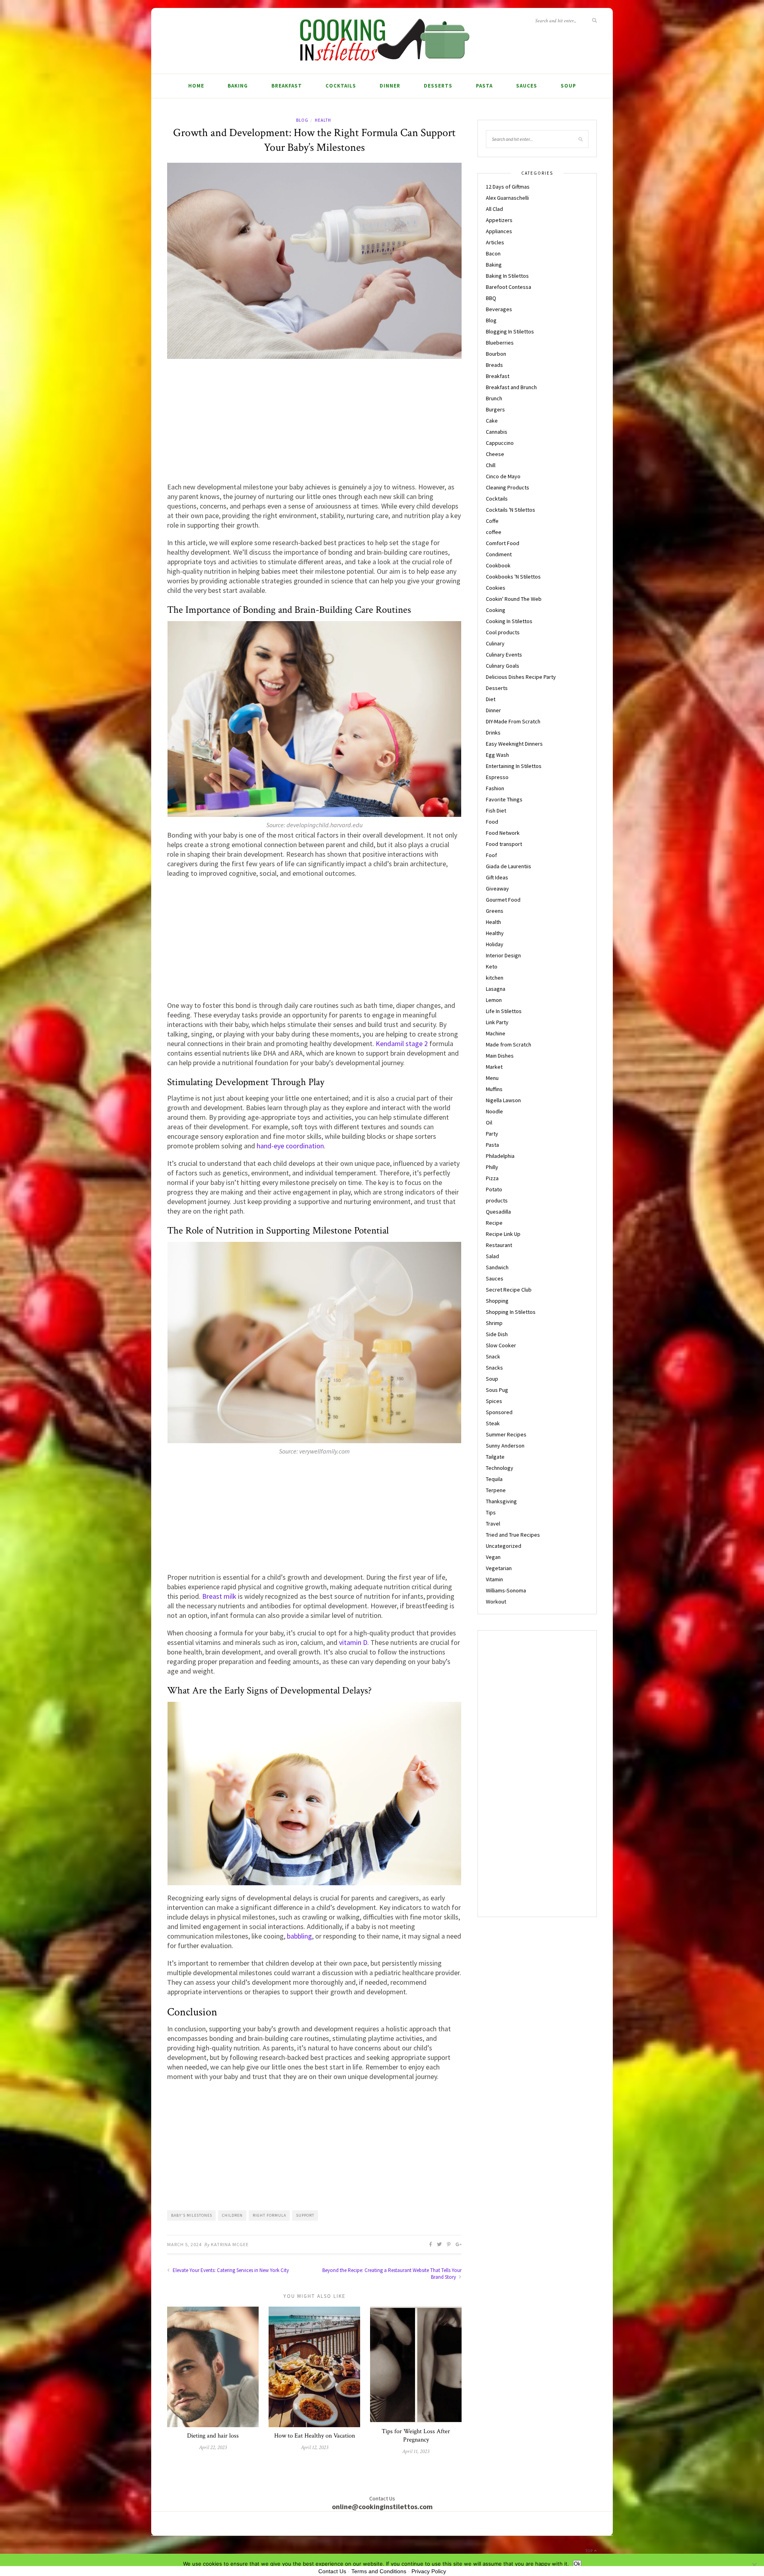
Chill (491, 465)
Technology (500, 1468)
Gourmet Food (503, 900)
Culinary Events (504, 655)
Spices (494, 1401)
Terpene (496, 1490)
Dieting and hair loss (213, 2436)
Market (494, 1067)
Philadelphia (500, 1156)
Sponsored (499, 1412)
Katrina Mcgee (230, 2244)
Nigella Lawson (503, 1100)
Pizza (492, 1178)
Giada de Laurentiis (509, 866)
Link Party (497, 1022)
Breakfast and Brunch (511, 387)
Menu (492, 1078)
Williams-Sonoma (506, 1590)
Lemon (494, 1000)
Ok (577, 2564)
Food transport (504, 844)
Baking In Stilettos (507, 276)
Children (232, 2215)
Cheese (495, 454)
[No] (754, 2565)
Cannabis (497, 432)
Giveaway (497, 889)
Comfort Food (503, 543)
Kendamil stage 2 (402, 1043)
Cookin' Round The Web (514, 599)
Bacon (493, 253)
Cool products (503, 632)
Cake (492, 421)
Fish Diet (496, 811)
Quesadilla (498, 1212)
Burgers (495, 409)
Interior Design (503, 955)
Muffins (494, 1089)
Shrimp (494, 1323)
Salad (492, 1256)
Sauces (527, 86)
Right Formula (269, 2215)
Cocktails (341, 86)
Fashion (495, 788)
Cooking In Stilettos (509, 621)
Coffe (492, 521)
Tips (491, 1512)
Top (590, 2551)
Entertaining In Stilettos (514, 766)
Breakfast (287, 86)
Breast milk (219, 1596)
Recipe (494, 1223)
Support (305, 2215)
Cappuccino (500, 443)
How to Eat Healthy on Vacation (315, 2436)
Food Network (503, 833)
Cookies (496, 588)
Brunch (494, 398)
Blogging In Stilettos (510, 331)
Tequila (494, 1479)
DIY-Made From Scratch (513, 721)
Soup (568, 86)
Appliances (499, 231)
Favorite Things (504, 799)
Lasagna (496, 989)
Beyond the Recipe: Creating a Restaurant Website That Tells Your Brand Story (392, 2274)
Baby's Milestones (192, 2215)
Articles (495, 242)
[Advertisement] (314, 423)
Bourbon (496, 354)
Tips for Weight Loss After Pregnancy (416, 2436)
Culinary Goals (503, 666)
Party (492, 1134)
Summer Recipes (506, 1434)
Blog (302, 120)
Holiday (495, 944)
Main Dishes (500, 1056)
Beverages (499, 309)
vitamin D (353, 1642)
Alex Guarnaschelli (507, 198)
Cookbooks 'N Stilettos (513, 577)
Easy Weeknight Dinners (514, 744)
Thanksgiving (501, 1501)
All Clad (494, 209)
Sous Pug (497, 1390)
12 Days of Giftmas (508, 187)
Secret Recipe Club (509, 1290)
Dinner (390, 86)
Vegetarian (499, 1568)
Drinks (493, 733)
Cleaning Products (508, 487)
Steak (493, 1423)
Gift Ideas (497, 877)
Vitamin (494, 1579)
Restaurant (499, 1245)
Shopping (497, 1301)
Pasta (484, 86)
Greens (495, 911)
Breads (494, 365)
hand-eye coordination (290, 1146)
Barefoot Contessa (509, 287)
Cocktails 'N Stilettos (511, 510)
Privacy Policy (429, 2571)
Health (323, 120)
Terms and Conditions (379, 2571)
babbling (299, 1936)
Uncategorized (504, 1546)
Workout (496, 1602)
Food (492, 822)
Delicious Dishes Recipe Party (521, 677)
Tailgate (495, 1457)
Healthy (495, 933)
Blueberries (500, 343)
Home (196, 86)
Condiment (499, 554)
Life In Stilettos (504, 1011)
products (497, 1200)
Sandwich (497, 1267)
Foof (491, 855)
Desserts (438, 86)
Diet (491, 699)
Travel (493, 1524)
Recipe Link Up (503, 1234)
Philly (492, 1167)
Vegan (493, 1557)
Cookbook (498, 565)
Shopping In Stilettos (511, 1312)
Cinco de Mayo (503, 476)
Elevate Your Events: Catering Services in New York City (230, 2270)
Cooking (496, 610)
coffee (494, 532)
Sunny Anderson (505, 1446)
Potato (494, 1189)
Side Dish (497, 1334)
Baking (238, 86)
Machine (496, 1033)
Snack (493, 1356)
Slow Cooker (501, 1345)
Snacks (494, 1368)
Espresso (497, 777)
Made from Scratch (509, 1044)
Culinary (495, 643)
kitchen (495, 978)
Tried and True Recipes (513, 1535)
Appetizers (499, 220)
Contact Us (332, 2571)
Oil (489, 1122)
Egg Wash (497, 755)
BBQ (491, 298)
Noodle (494, 1111)
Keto (492, 966)
